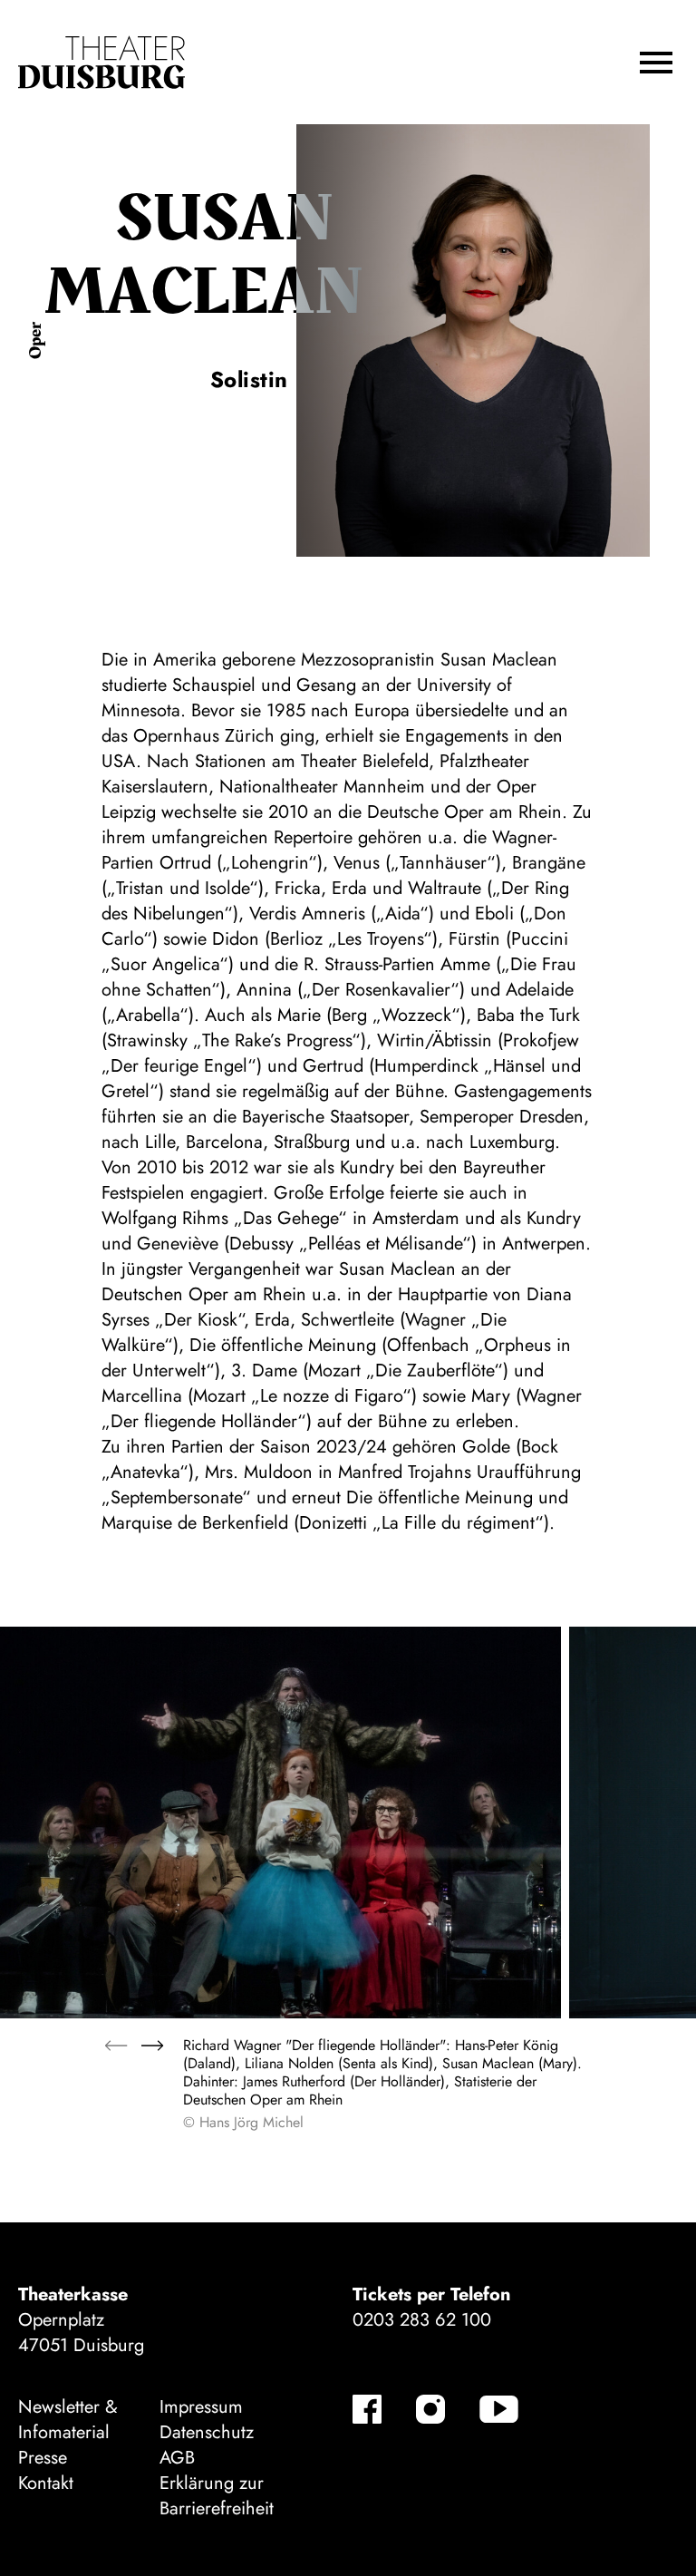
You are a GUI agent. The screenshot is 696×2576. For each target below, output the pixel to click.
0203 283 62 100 (422, 2320)
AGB (177, 2458)
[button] (656, 63)
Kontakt (46, 2483)
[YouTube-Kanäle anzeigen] (499, 2409)
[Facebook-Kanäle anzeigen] (367, 2409)
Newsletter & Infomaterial (68, 2420)
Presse (43, 2458)
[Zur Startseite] (101, 63)
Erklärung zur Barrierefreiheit (217, 2496)
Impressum (201, 2407)
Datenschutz (207, 2432)
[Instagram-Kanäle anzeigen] (430, 2409)
